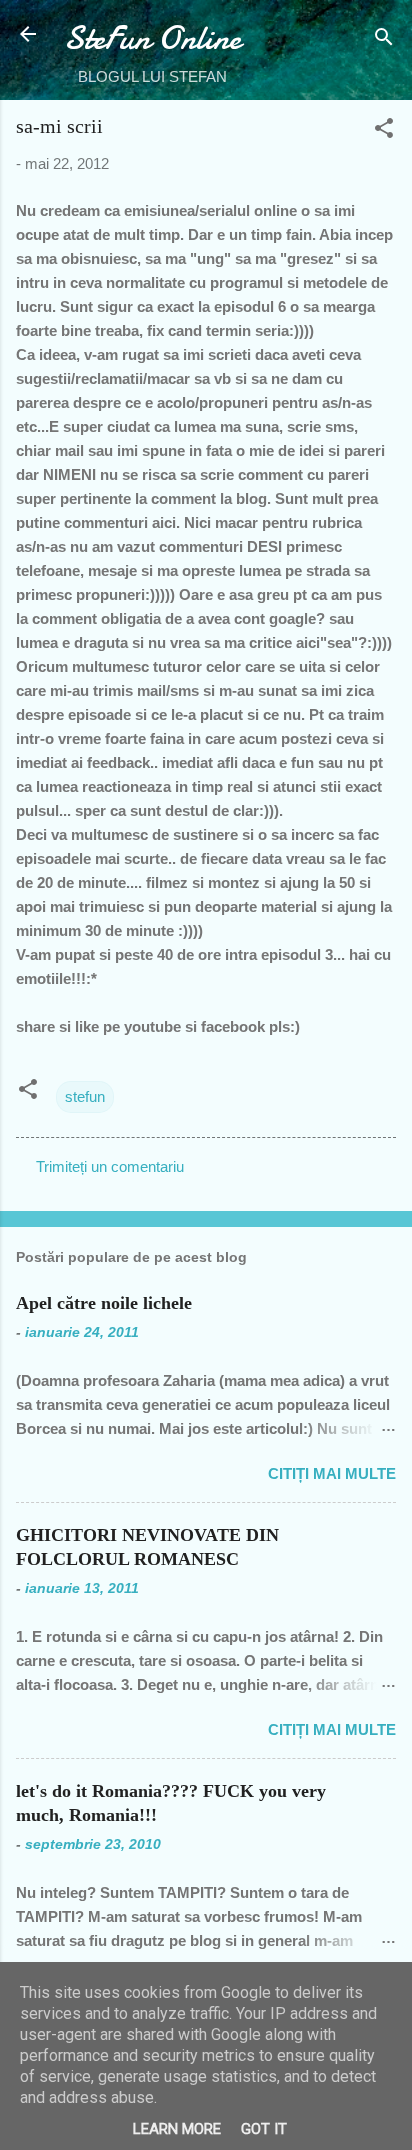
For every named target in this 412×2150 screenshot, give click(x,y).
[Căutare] (384, 40)
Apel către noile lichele (104, 1303)
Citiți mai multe (332, 1473)
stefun (85, 1096)
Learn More (177, 2129)
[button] (384, 131)
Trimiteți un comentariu (110, 1166)
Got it (264, 2129)
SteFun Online (152, 38)
